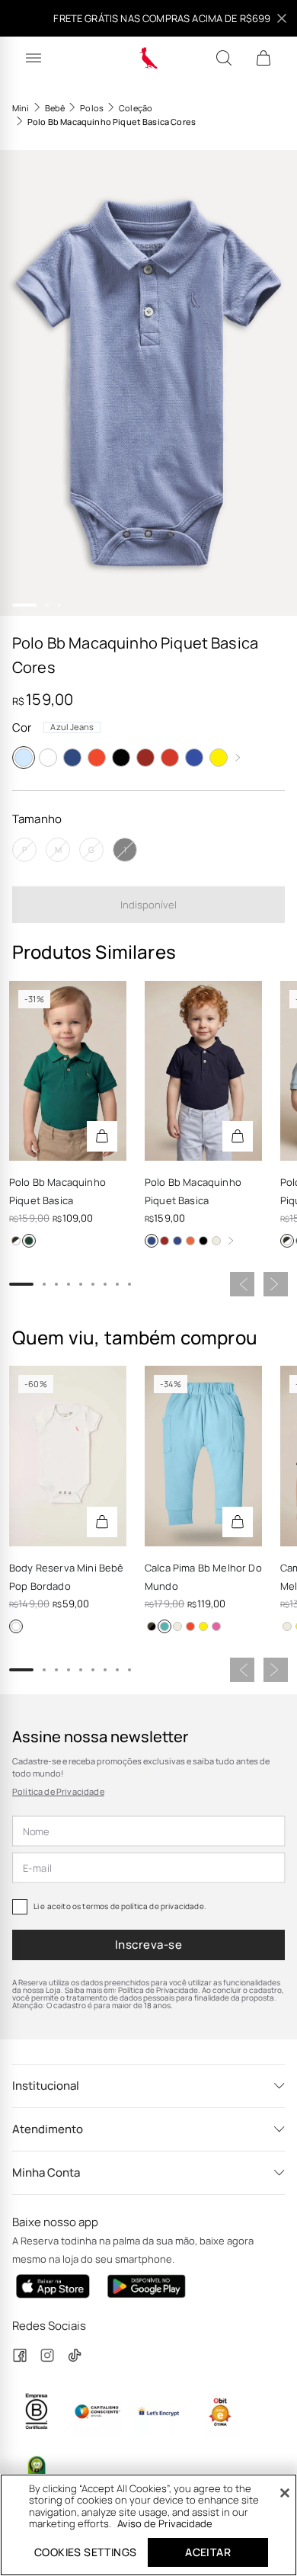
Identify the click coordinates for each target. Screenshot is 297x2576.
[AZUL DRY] (16, 1241)
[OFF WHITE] (216, 1241)
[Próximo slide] (276, 1284)
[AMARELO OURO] (219, 758)
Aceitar (208, 2552)
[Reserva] (149, 58)
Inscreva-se (148, 1945)
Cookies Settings (85, 2552)
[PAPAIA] (97, 758)
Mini (21, 108)
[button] (148, 383)
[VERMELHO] (145, 758)
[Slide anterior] (242, 1284)
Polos (92, 108)
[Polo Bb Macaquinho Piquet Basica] (203, 1071)
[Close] (285, 2493)
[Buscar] (224, 58)
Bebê (55, 108)
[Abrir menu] (34, 58)
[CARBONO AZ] (177, 1241)
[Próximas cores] (238, 758)
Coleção (136, 108)
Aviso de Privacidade (165, 2523)
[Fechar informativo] (282, 18)
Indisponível (148, 905)
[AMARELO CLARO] (203, 1626)
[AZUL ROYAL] (194, 758)
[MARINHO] (72, 758)
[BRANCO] (48, 758)
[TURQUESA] (164, 1626)
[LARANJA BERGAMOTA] (190, 1626)
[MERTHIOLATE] (170, 758)
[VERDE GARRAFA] (29, 1241)
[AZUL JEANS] (24, 758)
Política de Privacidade (58, 1791)
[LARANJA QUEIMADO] (190, 1241)
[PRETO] (121, 758)
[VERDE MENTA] (152, 1626)
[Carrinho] (263, 58)
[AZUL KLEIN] (216, 1626)
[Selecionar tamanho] (102, 1136)
